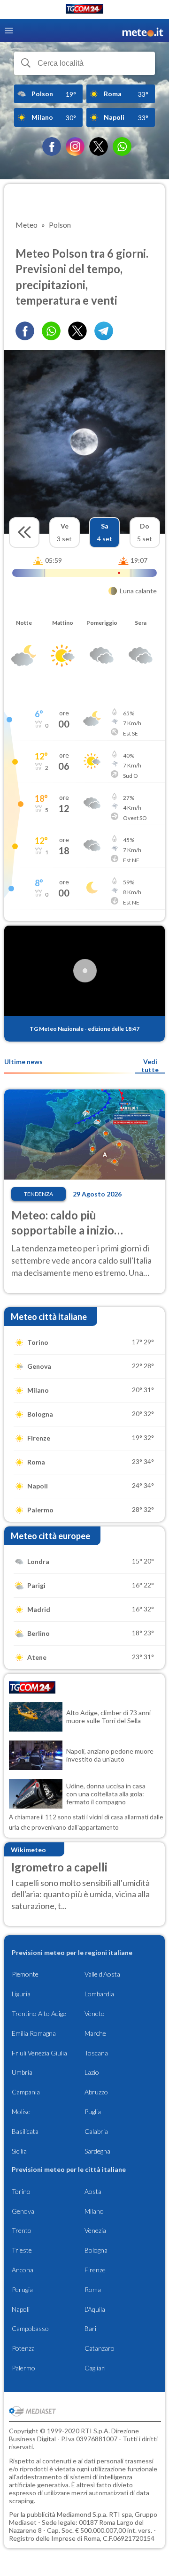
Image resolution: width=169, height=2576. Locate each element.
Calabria (96, 2131)
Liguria (21, 1994)
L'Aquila (95, 2309)
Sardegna (97, 2151)
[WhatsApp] (122, 146)
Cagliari (95, 2368)
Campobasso (30, 2328)
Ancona (23, 2270)
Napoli (21, 2309)
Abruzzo (96, 2092)
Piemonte (25, 1974)
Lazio (92, 2072)
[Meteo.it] (143, 31)
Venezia (95, 2230)
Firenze (95, 2270)
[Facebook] (52, 146)
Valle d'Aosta (102, 1974)
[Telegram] (104, 331)
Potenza (23, 2348)
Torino (21, 2191)
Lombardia (99, 1994)
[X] (99, 146)
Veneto (95, 2013)
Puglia (93, 2112)
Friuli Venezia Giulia (39, 2053)
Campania (26, 2092)
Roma (93, 2289)
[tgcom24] (84, 11)
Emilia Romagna (34, 2033)
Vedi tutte (150, 1066)
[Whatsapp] (51, 331)
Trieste (22, 2250)
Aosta (93, 2191)
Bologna (96, 2250)
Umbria (22, 2072)
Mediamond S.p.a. (82, 2514)
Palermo (23, 2368)
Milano (94, 2211)
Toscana (96, 2053)
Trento (22, 2230)
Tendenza (38, 1194)
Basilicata (25, 2131)
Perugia (22, 2289)
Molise (21, 2112)
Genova (23, 2211)
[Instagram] (75, 146)
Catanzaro (100, 2348)
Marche (95, 2033)
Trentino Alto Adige (39, 2013)
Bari (90, 2328)
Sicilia (19, 2151)
